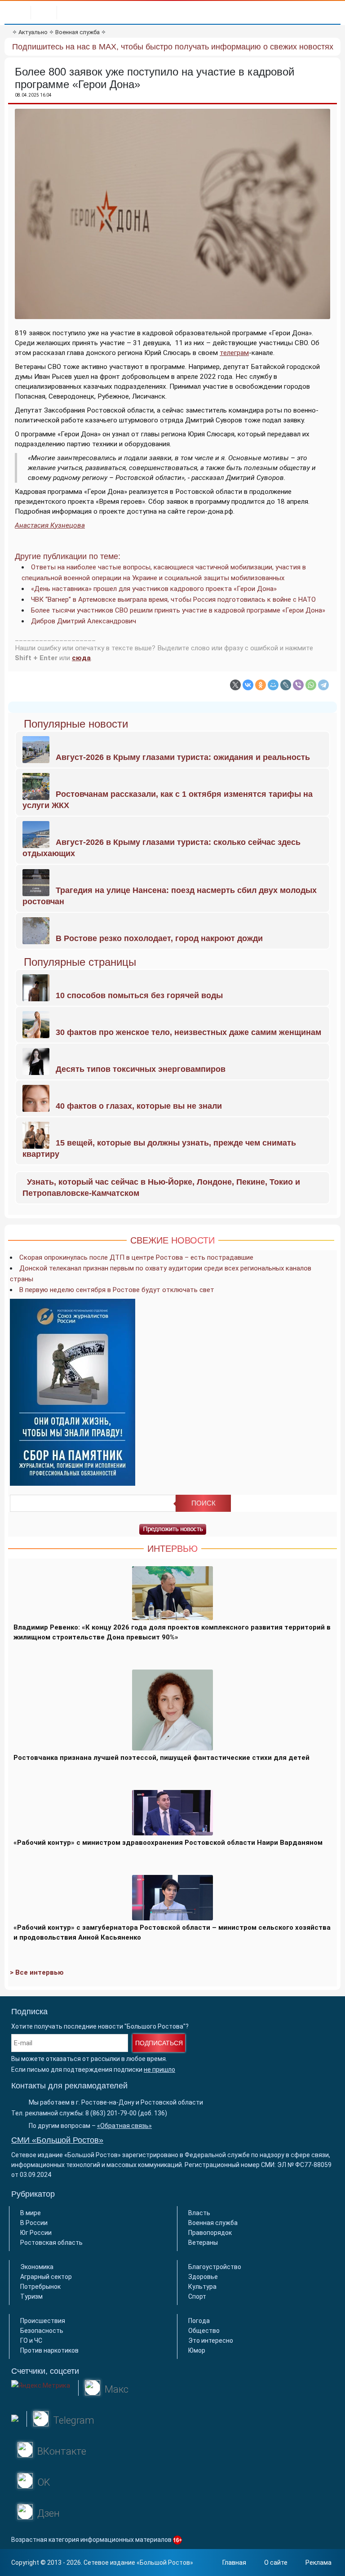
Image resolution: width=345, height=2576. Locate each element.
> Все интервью (37, 1972)
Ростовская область (51, 2243)
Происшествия (43, 2321)
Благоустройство (215, 2267)
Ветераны (203, 2243)
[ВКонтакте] (248, 685)
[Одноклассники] (261, 685)
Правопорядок (210, 2233)
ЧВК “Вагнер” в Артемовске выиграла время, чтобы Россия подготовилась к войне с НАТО (173, 600)
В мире (31, 2213)
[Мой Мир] (273, 685)
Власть (199, 2213)
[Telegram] (323, 685)
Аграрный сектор (46, 2277)
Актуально (33, 32)
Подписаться (159, 2043)
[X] (235, 685)
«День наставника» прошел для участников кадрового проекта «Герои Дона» (154, 589)
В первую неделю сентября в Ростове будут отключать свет (117, 1290)
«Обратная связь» (124, 2126)
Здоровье (203, 2277)
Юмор (197, 2350)
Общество (204, 2331)
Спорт (197, 2296)
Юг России (36, 2233)
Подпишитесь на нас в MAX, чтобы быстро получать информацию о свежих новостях (173, 47)
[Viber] (298, 685)
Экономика (37, 2267)
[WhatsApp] (311, 685)
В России (34, 2223)
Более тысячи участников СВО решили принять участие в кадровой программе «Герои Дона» (178, 610)
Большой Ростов (165, 2563)
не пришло (159, 2070)
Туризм (31, 2296)
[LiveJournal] (286, 685)
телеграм (234, 353)
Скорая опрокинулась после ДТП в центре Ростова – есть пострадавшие (136, 1257)
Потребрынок (40, 2287)
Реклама (318, 2563)
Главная (234, 2563)
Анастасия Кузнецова (50, 525)
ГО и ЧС (31, 2341)
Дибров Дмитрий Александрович (84, 621)
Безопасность (42, 2331)
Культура (202, 2287)
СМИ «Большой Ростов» (57, 2140)
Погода (199, 2321)
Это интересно (211, 2341)
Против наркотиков (49, 2350)
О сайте (276, 2563)
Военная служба (77, 32)
